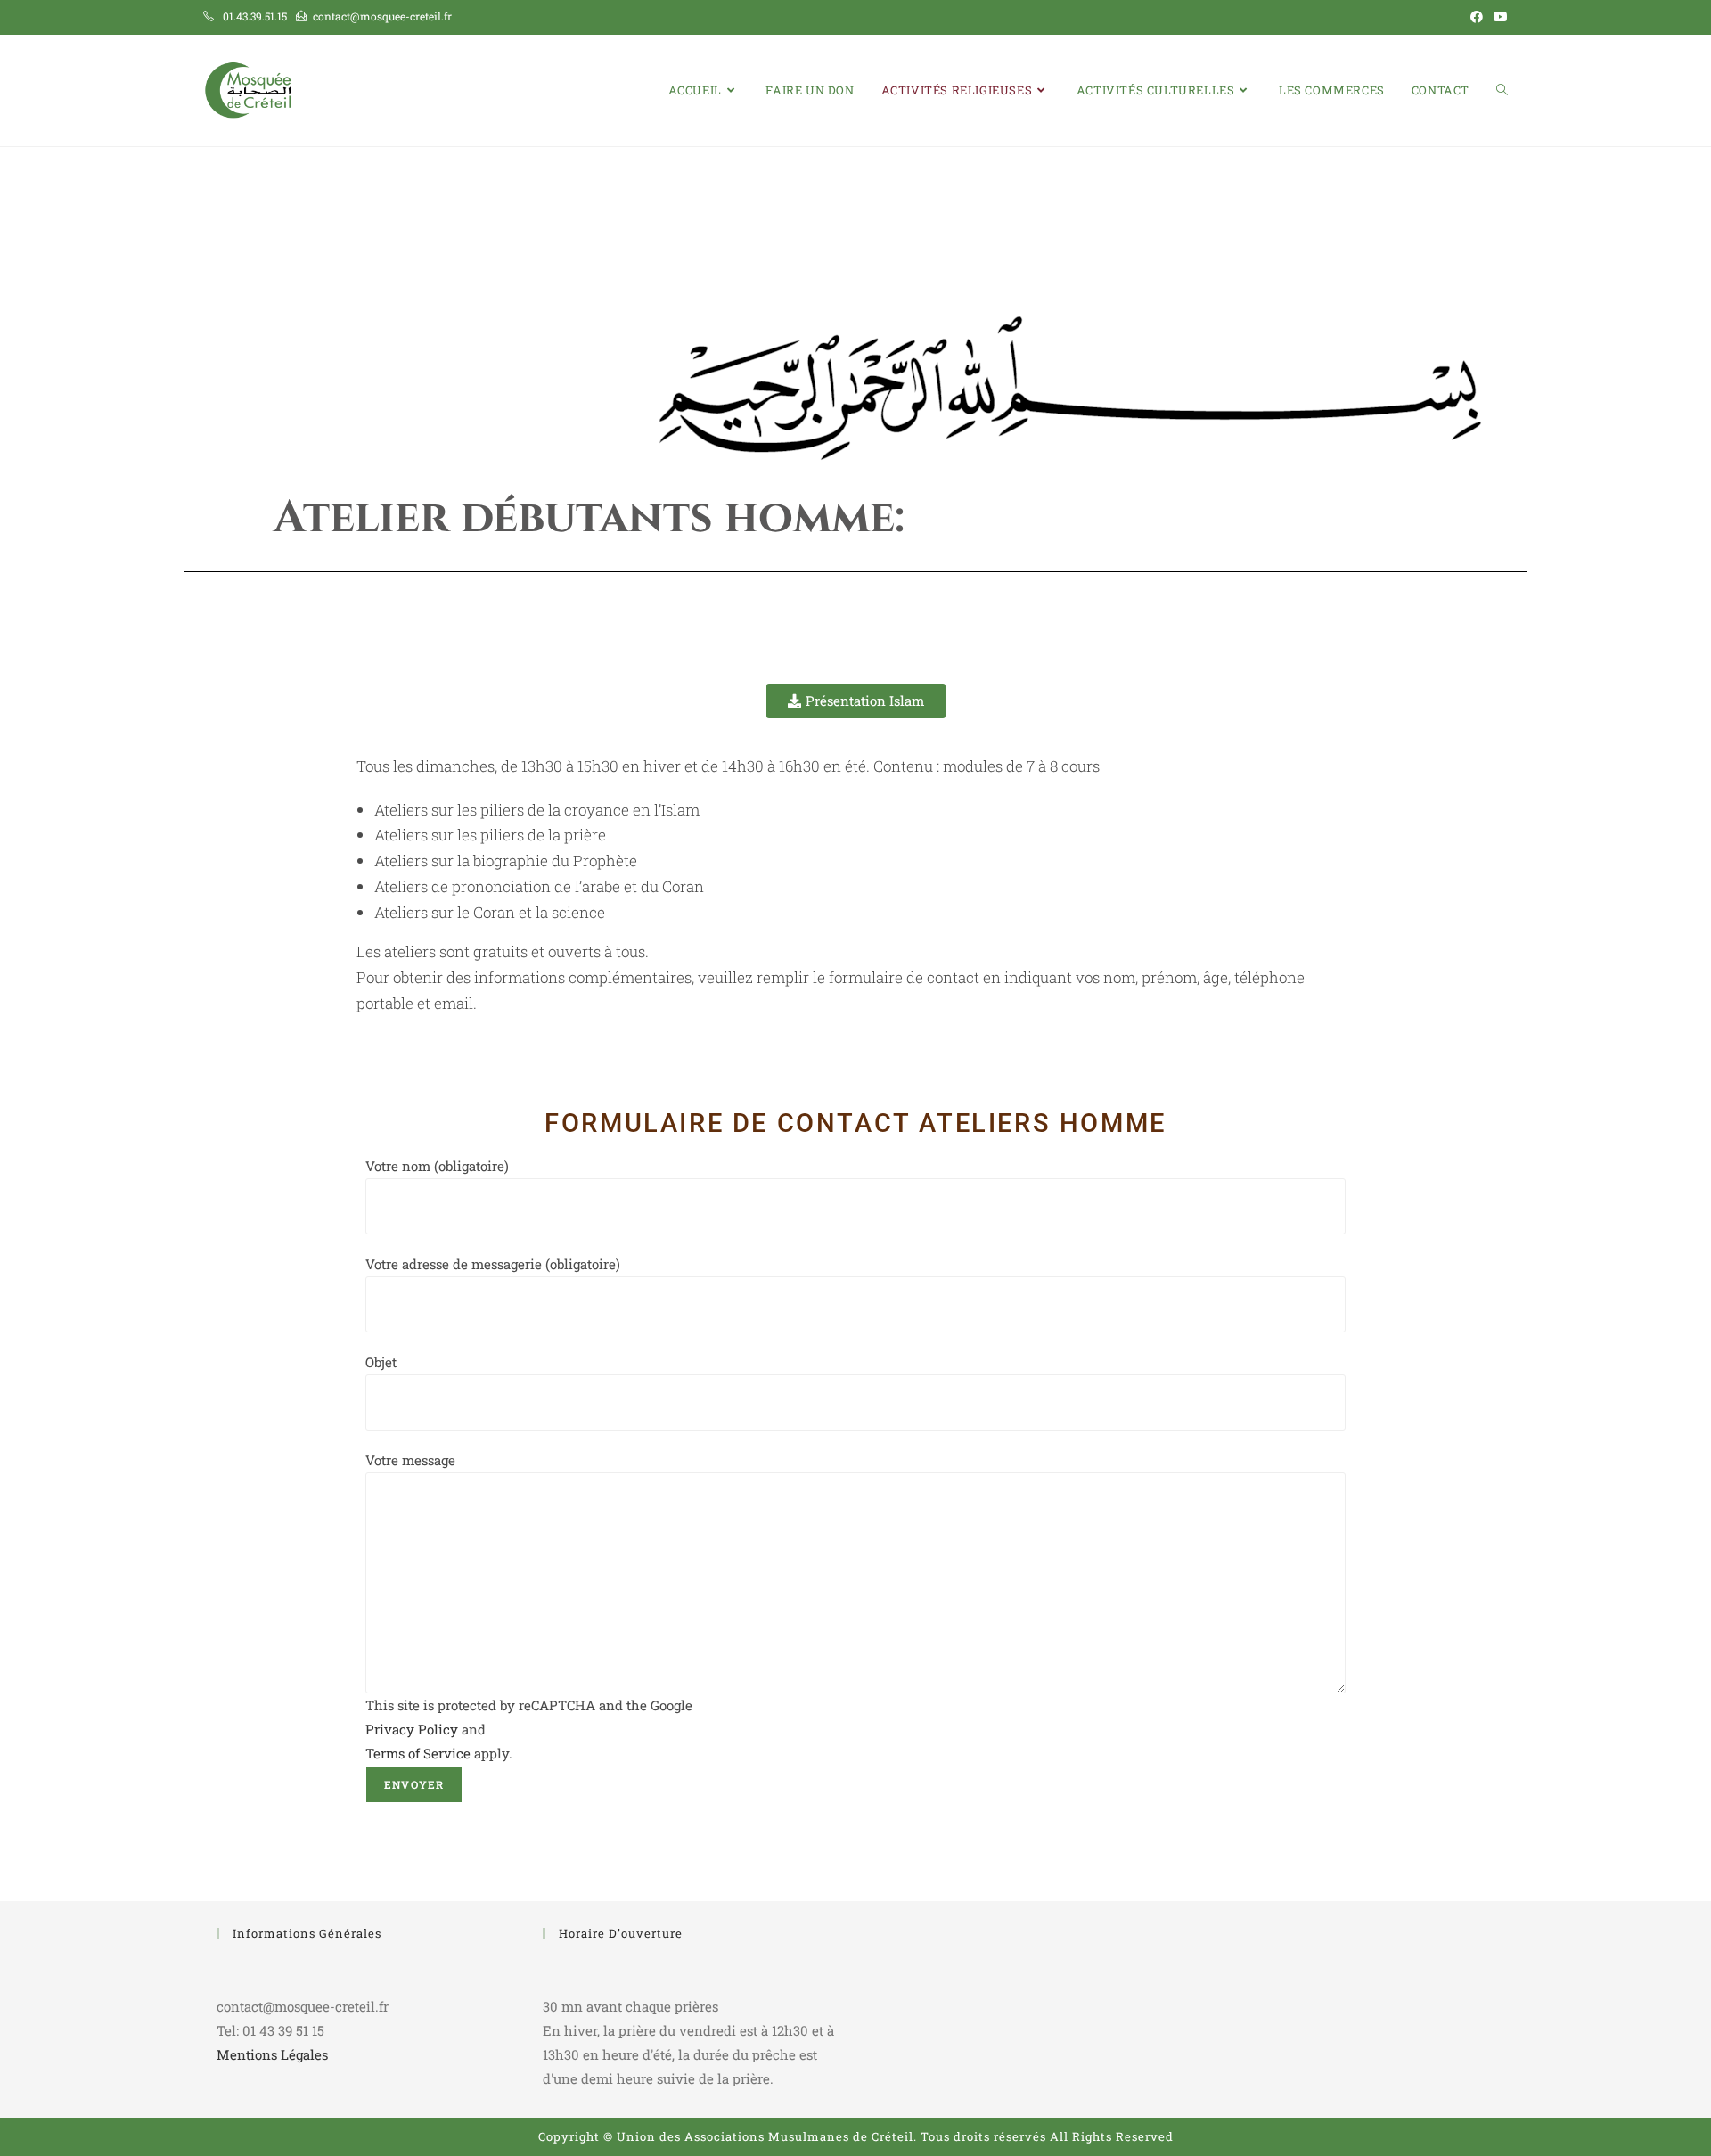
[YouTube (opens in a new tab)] (1498, 17)
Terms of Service (418, 1753)
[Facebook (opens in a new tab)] (1477, 17)
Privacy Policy (412, 1729)
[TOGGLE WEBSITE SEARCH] (1502, 90)
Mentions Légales (272, 2054)
